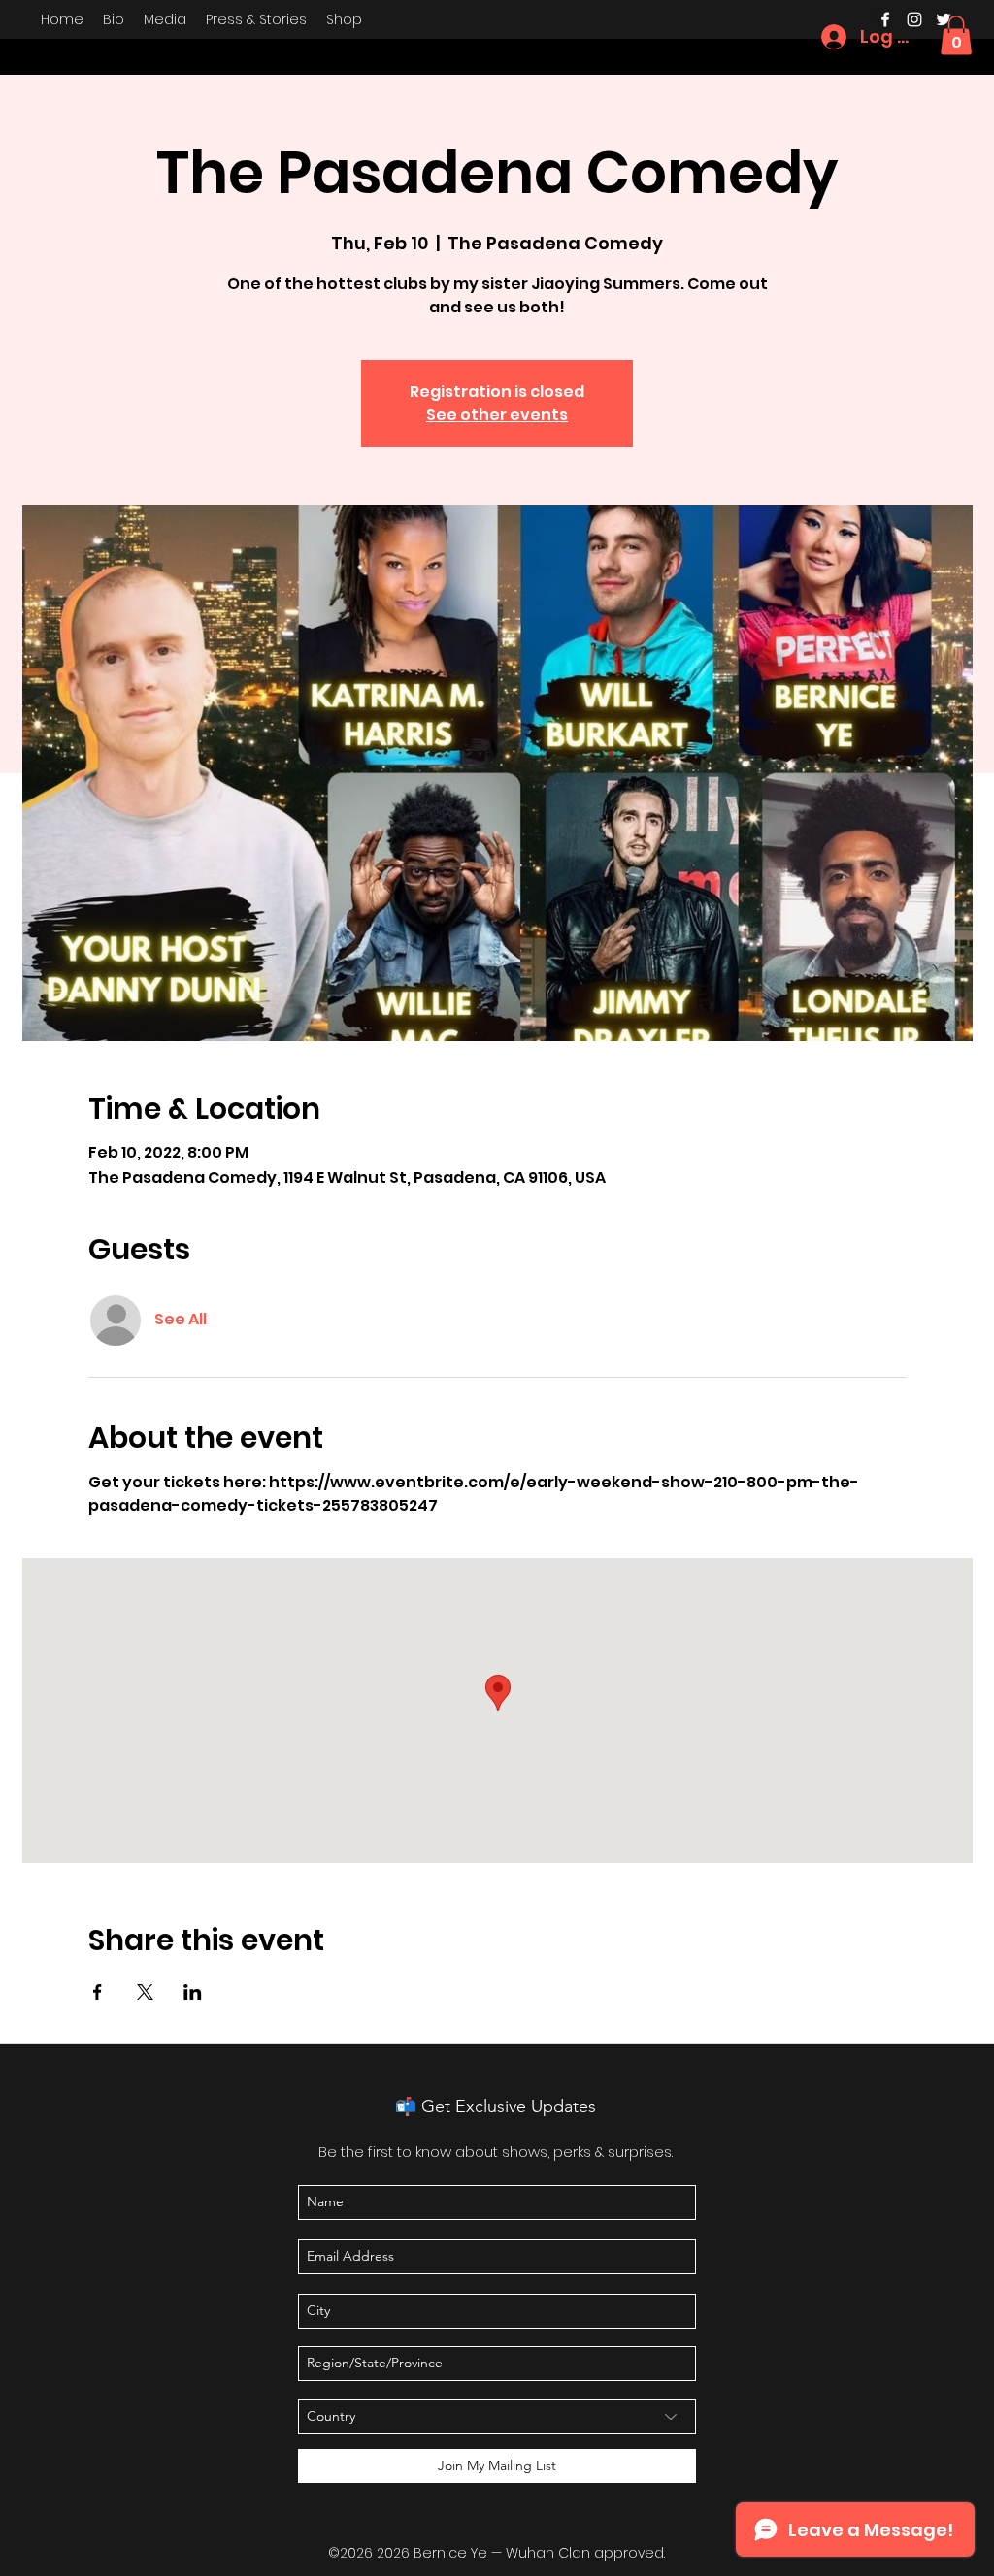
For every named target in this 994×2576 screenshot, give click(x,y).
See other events (497, 415)
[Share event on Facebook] (98, 1992)
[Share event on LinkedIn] (193, 1992)
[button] (956, 35)
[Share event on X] (145, 1992)
